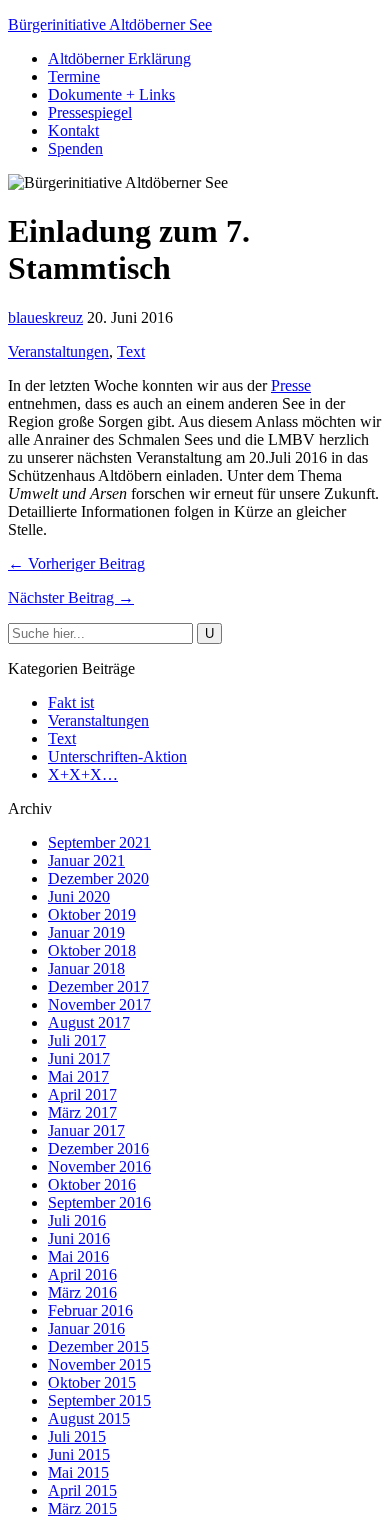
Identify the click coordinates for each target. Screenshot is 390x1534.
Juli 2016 (77, 1220)
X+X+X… (83, 774)
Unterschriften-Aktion (117, 756)
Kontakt (73, 130)
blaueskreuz (45, 317)
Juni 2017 (79, 1058)
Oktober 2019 (92, 914)
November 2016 (99, 1166)
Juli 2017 (77, 1040)
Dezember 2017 (98, 986)
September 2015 (99, 1400)
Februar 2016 (90, 1310)
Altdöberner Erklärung (119, 58)
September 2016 (99, 1202)
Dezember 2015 (98, 1346)
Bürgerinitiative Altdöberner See (110, 24)
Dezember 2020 (98, 878)
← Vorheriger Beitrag (76, 563)
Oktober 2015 (92, 1382)
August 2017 (89, 1022)
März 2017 (82, 1112)
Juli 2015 (77, 1436)
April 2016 (82, 1274)
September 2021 (99, 842)
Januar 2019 (86, 932)
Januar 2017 (86, 1130)
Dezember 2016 (98, 1148)
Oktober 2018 (92, 950)
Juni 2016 (79, 1238)
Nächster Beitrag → (71, 597)
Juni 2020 (79, 896)
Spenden (75, 148)
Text (131, 351)
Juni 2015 (79, 1454)
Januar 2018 (86, 968)
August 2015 (89, 1418)
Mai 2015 (78, 1472)
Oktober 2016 (92, 1184)
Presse (291, 385)
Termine (74, 76)
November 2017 (99, 1004)
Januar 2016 (86, 1328)
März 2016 (82, 1292)
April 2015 (82, 1490)
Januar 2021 (86, 860)
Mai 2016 (78, 1256)
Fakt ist (71, 702)
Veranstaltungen (58, 351)
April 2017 (82, 1094)
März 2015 (82, 1508)
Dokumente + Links (111, 94)
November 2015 (99, 1364)
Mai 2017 (78, 1076)
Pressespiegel (90, 112)
